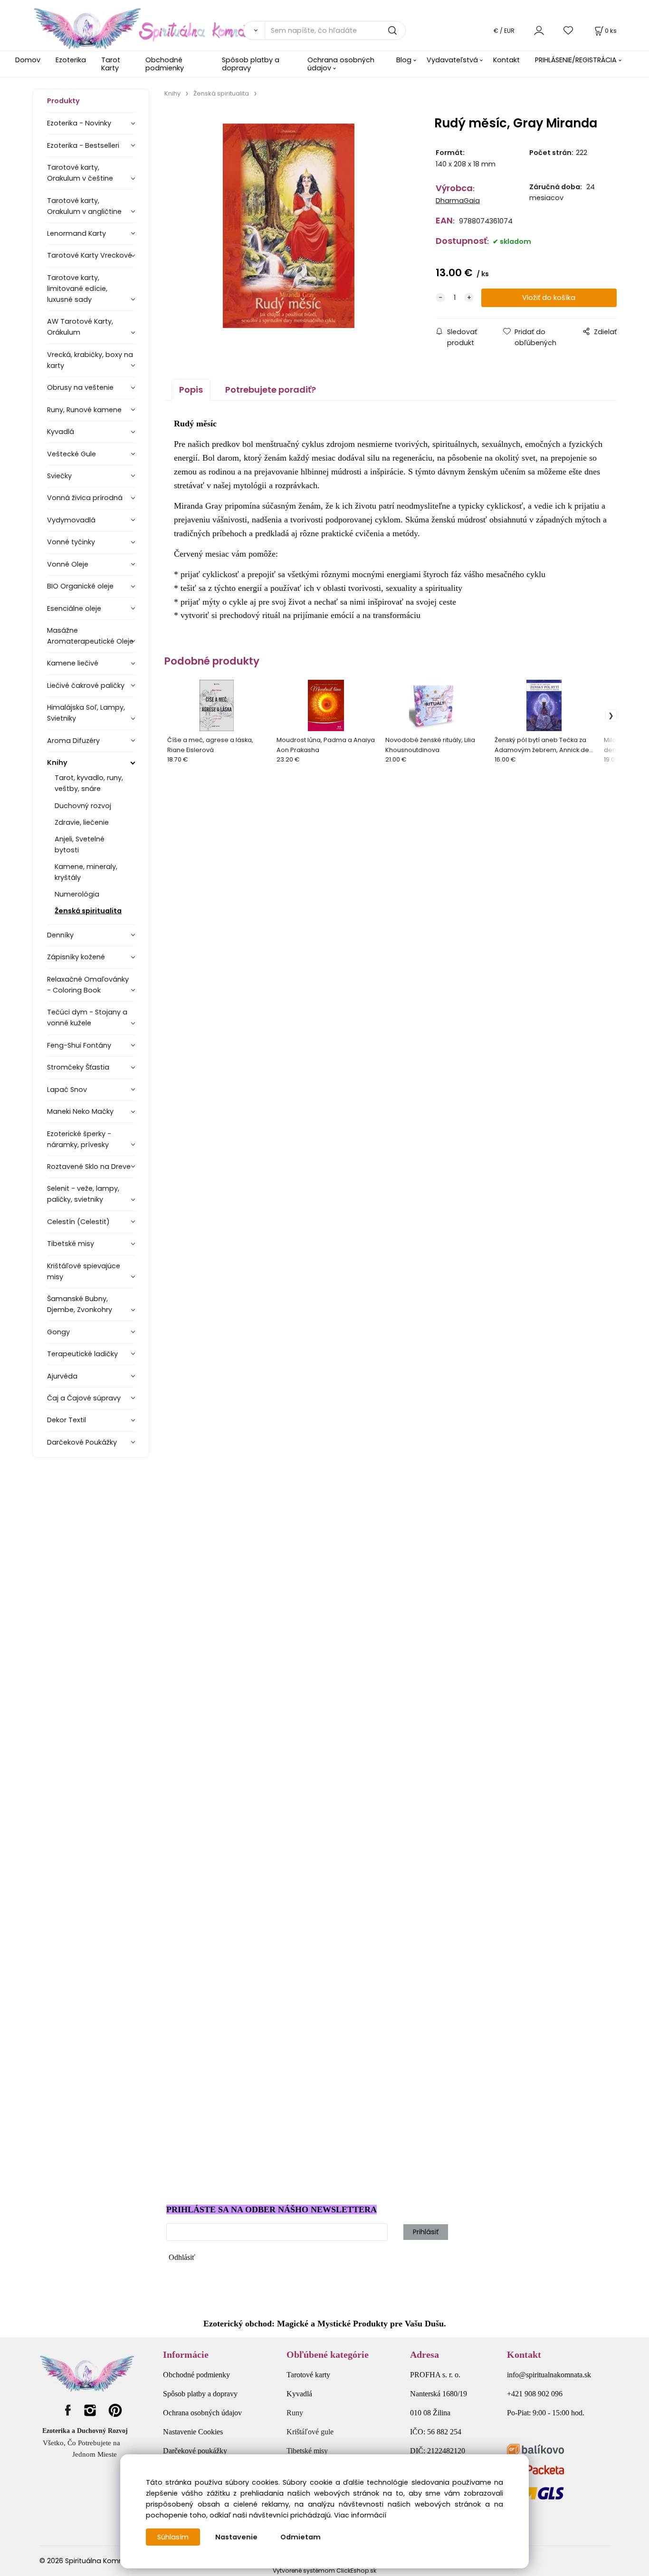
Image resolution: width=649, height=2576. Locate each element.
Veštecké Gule (72, 454)
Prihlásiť (426, 2232)
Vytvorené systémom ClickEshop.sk (324, 2571)
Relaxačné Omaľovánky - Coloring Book (88, 985)
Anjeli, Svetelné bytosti (80, 844)
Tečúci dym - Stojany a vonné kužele (87, 1018)
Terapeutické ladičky (82, 1354)
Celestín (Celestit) (78, 1222)
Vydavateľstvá (452, 60)
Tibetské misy (71, 1244)
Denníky (60, 935)
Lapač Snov (67, 1090)
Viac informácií (360, 2515)
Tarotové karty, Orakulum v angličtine (84, 206)
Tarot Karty (111, 64)
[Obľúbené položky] (569, 30)
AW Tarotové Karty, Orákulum (80, 327)
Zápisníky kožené (76, 957)
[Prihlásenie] (539, 30)
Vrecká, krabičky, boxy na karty (90, 360)
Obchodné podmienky (165, 64)
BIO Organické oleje (80, 586)
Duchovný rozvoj (83, 806)
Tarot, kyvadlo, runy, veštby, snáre (89, 783)
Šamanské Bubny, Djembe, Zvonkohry (80, 1304)
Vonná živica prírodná (85, 498)
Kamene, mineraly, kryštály (86, 872)
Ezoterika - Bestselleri (83, 145)
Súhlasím (173, 2537)
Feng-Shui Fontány (79, 1045)
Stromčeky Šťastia (78, 1067)
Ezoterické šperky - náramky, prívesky (79, 1139)
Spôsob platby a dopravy (251, 64)
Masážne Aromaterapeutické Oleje (90, 636)
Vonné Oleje (68, 564)
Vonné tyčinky (71, 542)
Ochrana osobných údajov (341, 64)
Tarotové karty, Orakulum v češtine (80, 173)
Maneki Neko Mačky (80, 1111)
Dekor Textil (67, 1420)
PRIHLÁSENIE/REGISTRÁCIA (576, 60)
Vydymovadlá (71, 520)
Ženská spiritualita (88, 911)
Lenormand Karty (76, 233)
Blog (404, 60)
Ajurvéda (62, 1376)
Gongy (58, 1332)
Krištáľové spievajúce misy (84, 1271)
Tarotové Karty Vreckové (90, 255)
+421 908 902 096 (535, 2394)
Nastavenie (236, 2537)
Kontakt (506, 60)
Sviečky (59, 476)
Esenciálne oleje (74, 608)
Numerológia (77, 894)
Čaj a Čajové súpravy (84, 1398)
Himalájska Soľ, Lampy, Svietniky (86, 713)
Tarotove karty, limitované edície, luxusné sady (77, 289)
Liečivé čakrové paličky (86, 685)
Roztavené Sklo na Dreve (89, 1167)
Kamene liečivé (73, 663)
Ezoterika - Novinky (79, 123)
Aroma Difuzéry (73, 741)
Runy (295, 2413)
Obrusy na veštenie (80, 387)
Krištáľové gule (310, 2432)
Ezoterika (71, 60)
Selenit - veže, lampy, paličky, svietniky (83, 1194)
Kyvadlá (61, 432)
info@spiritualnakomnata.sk (549, 2375)
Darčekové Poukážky (82, 1442)
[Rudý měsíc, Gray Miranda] (289, 226)
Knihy (57, 762)
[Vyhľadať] (254, 30)
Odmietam (301, 2537)
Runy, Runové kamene (84, 410)
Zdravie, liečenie (82, 822)
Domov (28, 60)
